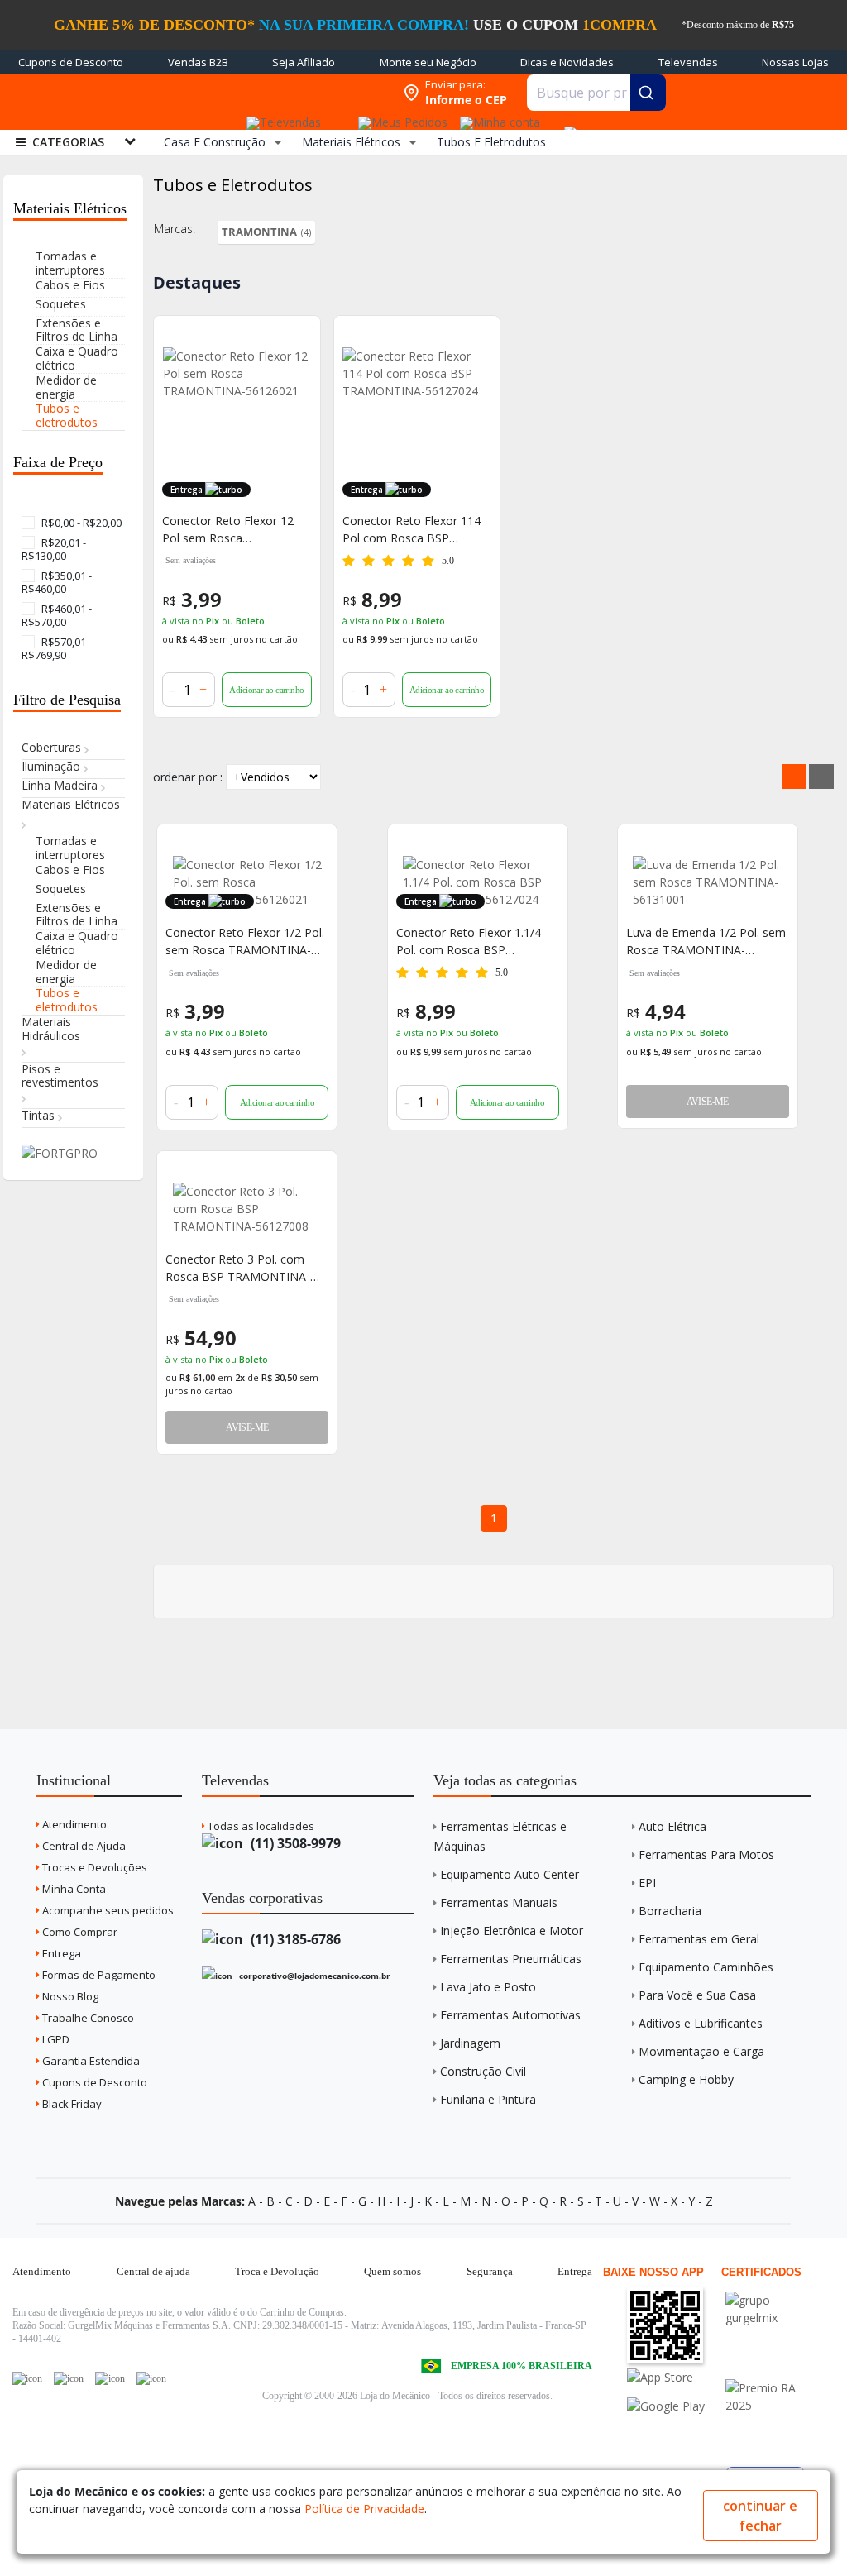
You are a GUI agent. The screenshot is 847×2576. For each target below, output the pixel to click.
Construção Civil (483, 2071)
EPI (647, 1883)
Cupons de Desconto (71, 62)
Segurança (490, 2271)
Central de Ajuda (83, 1846)
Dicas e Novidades (567, 62)
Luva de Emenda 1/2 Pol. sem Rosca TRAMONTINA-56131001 (706, 942)
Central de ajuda (153, 2271)
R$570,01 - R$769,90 (57, 648)
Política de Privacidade (364, 2509)
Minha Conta (73, 1889)
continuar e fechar (760, 2516)
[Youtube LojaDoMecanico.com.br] (69, 2378)
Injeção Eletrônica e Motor (512, 1931)
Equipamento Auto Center (510, 1874)
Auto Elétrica (672, 1826)
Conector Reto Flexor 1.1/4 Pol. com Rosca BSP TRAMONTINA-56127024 (469, 942)
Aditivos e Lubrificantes (701, 2023)
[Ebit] (773, 2300)
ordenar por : (188, 777)
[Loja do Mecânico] (288, 93)
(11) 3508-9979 (294, 1843)
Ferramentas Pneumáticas (511, 1959)
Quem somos (392, 2271)
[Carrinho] (567, 124)
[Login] (498, 117)
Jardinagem (470, 2043)
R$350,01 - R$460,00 (57, 582)
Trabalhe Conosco (87, 2018)
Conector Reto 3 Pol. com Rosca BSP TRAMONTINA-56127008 (238, 1268)
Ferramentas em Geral (699, 1939)
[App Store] (675, 2377)
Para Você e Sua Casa (697, 1995)
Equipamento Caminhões (706, 1967)
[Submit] (648, 93)
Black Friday (71, 2104)
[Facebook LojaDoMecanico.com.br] (27, 2378)
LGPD (55, 2039)
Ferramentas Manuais (499, 1902)
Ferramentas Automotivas (510, 2015)
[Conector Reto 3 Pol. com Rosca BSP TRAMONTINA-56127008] (247, 1209)
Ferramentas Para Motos (706, 1854)
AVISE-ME (708, 1102)
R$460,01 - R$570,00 (57, 615)
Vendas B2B (198, 62)
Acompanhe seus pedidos (107, 1910)
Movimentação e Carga (701, 2051)
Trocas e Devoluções (93, 1867)
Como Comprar (79, 1932)
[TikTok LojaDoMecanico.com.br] (151, 2378)
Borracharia (670, 1911)
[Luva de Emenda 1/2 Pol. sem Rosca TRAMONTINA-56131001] (708, 882)
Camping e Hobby (686, 2079)
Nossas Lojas (795, 62)
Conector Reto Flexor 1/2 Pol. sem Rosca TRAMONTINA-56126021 (245, 942)
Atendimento (73, 1824)
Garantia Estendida (90, 2061)
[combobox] (597, 93)
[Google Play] (675, 2406)
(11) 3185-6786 (294, 1939)
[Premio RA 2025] (773, 2388)
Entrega (60, 1953)
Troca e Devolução (277, 2271)
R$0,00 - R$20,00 (80, 523)
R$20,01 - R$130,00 (54, 549)
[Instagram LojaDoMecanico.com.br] (110, 2378)
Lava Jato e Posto (488, 1987)
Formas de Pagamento (98, 1975)
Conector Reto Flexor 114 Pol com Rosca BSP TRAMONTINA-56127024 (412, 530)
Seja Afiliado (304, 62)
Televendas (688, 62)
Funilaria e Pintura (488, 2099)
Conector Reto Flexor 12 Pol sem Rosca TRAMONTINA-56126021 (230, 530)
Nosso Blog (69, 1996)
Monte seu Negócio (428, 62)
